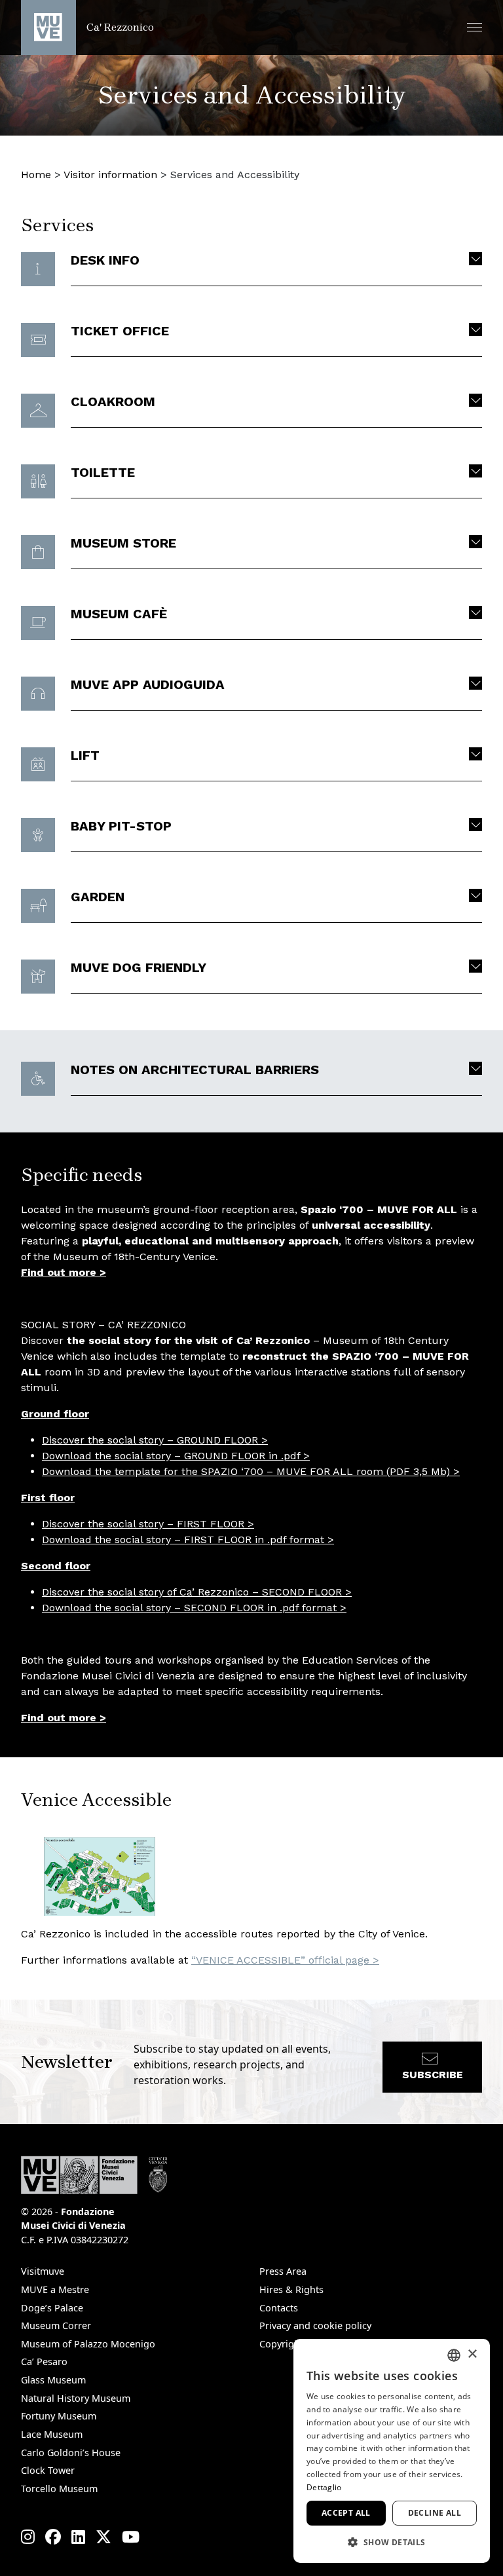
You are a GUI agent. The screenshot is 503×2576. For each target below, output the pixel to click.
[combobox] (454, 2355)
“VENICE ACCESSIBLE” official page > (285, 1960)
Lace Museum (52, 2434)
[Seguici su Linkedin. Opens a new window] (78, 2537)
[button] (475, 27)
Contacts (279, 2308)
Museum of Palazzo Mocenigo (88, 2344)
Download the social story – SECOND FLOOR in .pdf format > (194, 1608)
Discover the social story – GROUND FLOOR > (155, 1440)
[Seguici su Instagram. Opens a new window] (28, 2537)
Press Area (283, 2271)
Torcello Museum (59, 2489)
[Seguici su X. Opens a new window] (103, 2537)
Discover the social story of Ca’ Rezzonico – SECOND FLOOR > (197, 1592)
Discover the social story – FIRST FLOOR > (148, 1524)
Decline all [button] (435, 2513)
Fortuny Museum (59, 2416)
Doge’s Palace (52, 2308)
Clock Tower (48, 2470)
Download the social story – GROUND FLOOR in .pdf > (176, 1456)
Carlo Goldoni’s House (71, 2453)
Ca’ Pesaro (44, 2361)
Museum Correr (56, 2325)
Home (36, 175)
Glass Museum (53, 2380)
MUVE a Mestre (55, 2289)
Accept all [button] (346, 2513)
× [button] (472, 2354)
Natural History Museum (76, 2398)
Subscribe (433, 2075)
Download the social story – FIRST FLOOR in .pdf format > (188, 1540)
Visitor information (110, 175)
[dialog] (392, 2451)
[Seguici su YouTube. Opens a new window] (131, 2537)
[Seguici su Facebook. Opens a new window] (53, 2537)
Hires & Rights (291, 2289)
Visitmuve (43, 2271)
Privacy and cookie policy (315, 2325)
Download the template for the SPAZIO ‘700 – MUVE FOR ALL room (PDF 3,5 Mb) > (251, 1471)
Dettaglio (324, 2487)
